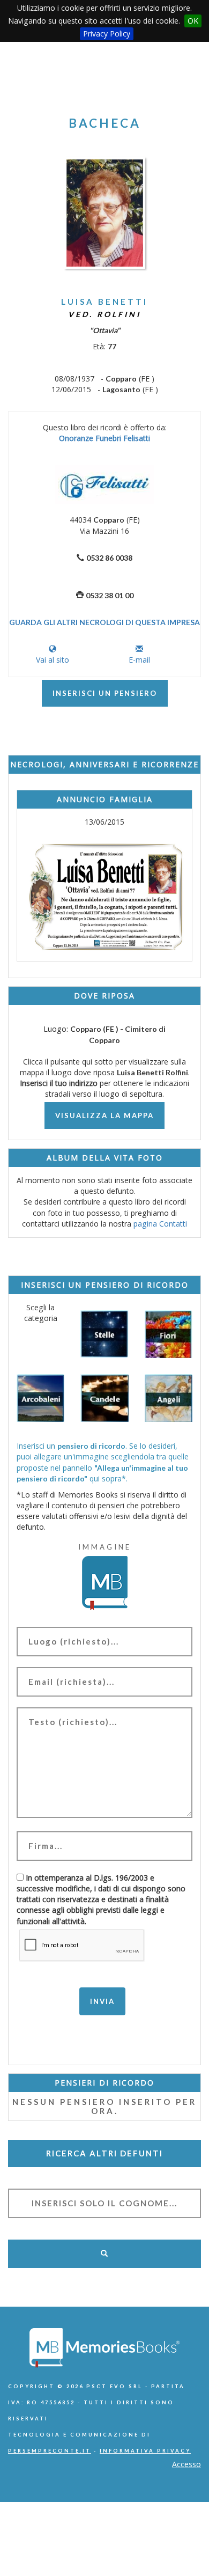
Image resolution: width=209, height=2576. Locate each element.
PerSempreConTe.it (50, 2451)
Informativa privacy (145, 2451)
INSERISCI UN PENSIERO (105, 693)
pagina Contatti (160, 1224)
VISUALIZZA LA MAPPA (104, 1115)
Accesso (186, 2464)
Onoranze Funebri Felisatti (104, 438)
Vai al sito (53, 660)
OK (193, 21)
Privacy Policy (107, 34)
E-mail (139, 660)
